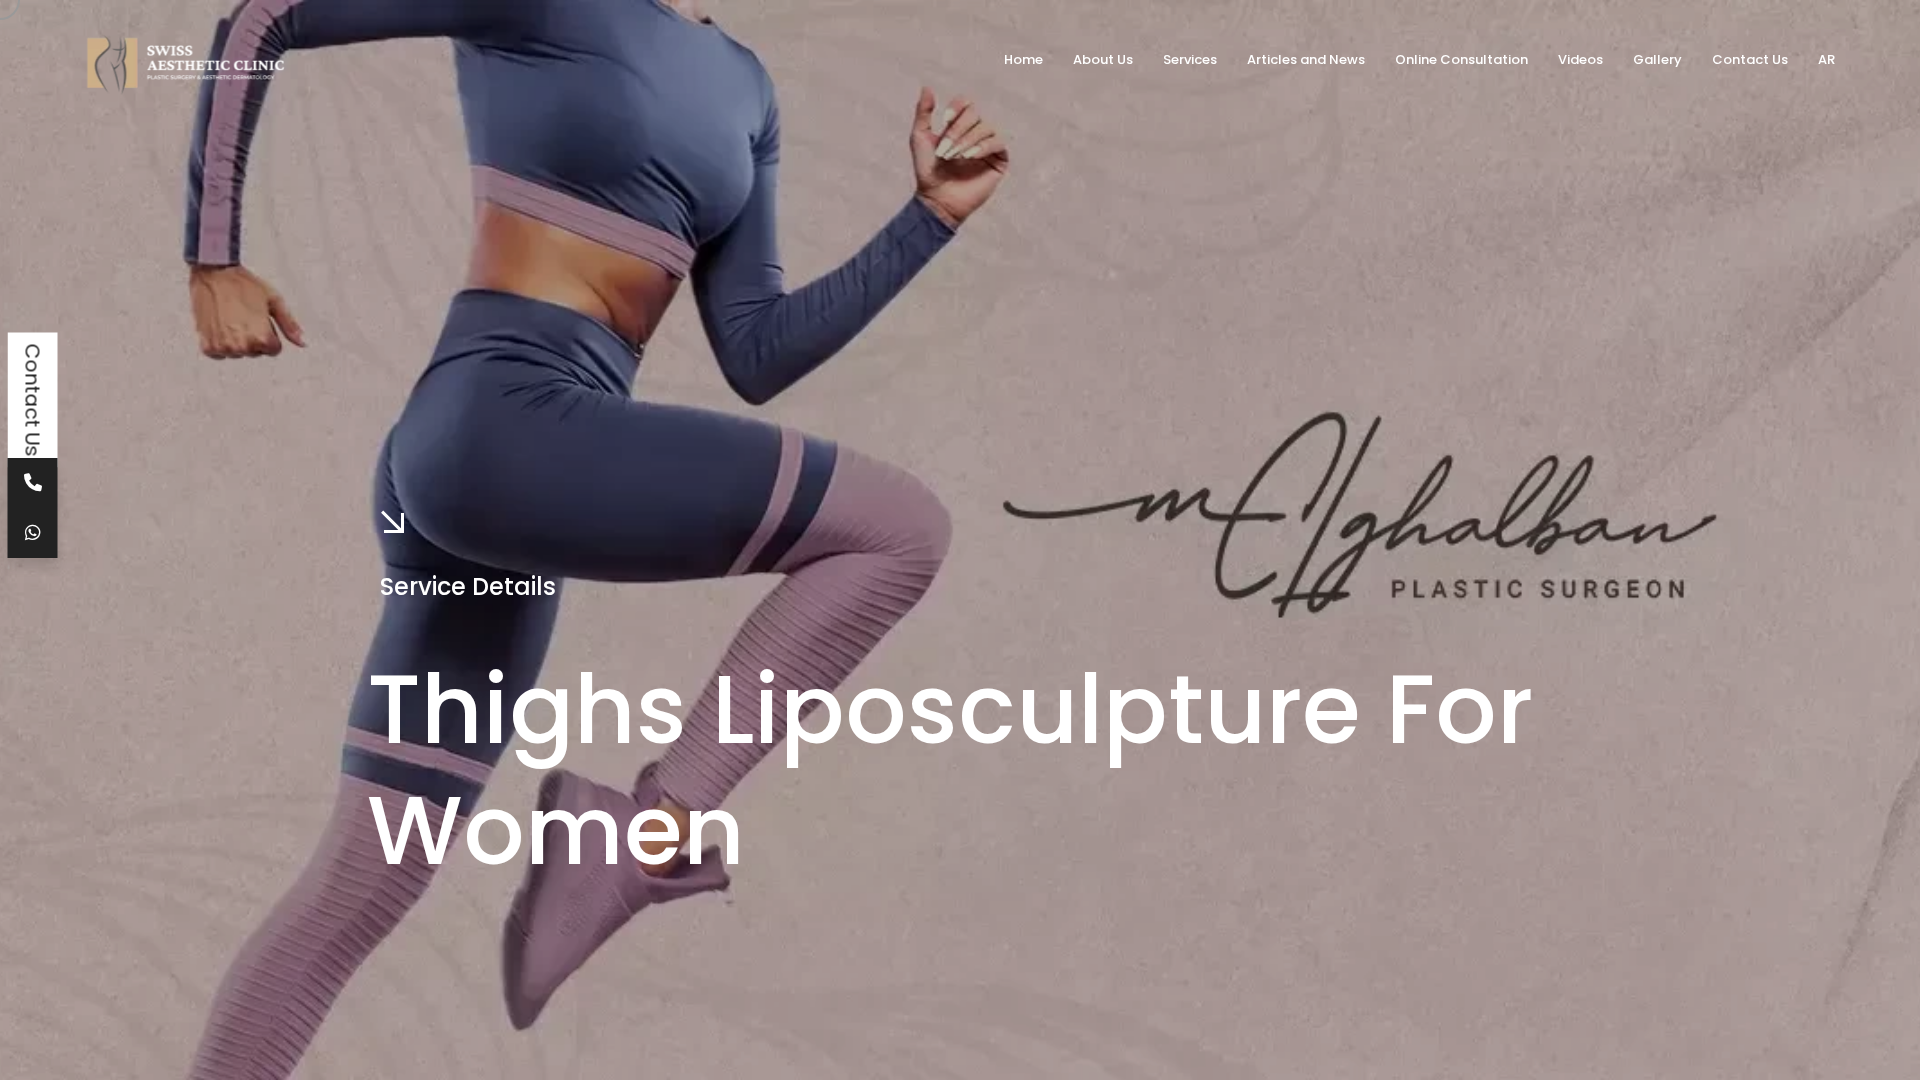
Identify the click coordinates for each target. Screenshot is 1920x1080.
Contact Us (33, 400)
